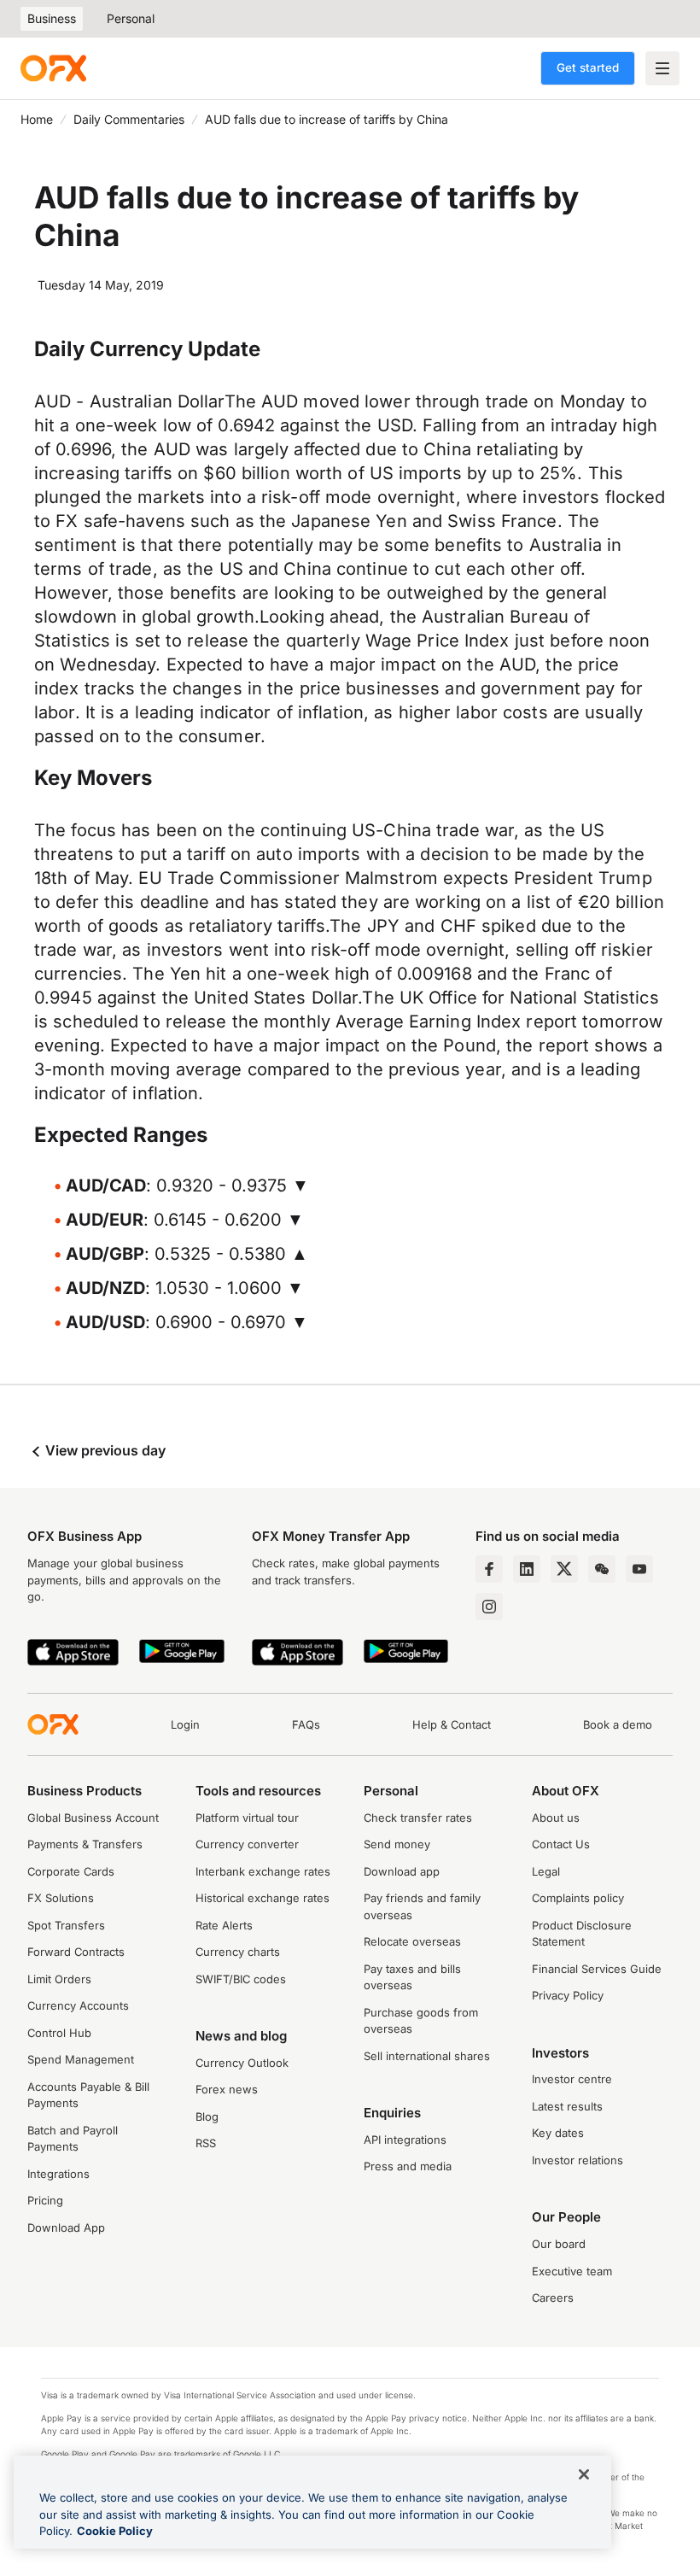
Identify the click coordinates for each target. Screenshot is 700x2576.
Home (37, 119)
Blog (207, 2116)
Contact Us (561, 1844)
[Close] (584, 2474)
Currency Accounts (78, 2005)
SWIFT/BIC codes (241, 1979)
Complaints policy (578, 1898)
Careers (553, 2298)
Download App (66, 2228)
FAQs (306, 1724)
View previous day (104, 1450)
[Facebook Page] (489, 1569)
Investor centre (572, 2079)
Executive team (572, 2271)
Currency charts (238, 1952)
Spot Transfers (66, 1925)
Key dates (558, 2133)
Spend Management (81, 2059)
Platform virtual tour (247, 1818)
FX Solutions (61, 1898)
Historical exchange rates (262, 1898)
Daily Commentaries (129, 119)
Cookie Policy (115, 2531)
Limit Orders (59, 1979)
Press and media (408, 2166)
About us (556, 1818)
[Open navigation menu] (662, 68)
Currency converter (247, 1844)
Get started (588, 67)
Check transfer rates (418, 1818)
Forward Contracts (76, 1952)
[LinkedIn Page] (527, 1569)
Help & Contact (452, 1724)
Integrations (58, 2174)
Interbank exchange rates (263, 1871)
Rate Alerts (224, 1925)
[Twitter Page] (564, 1569)
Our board (559, 2244)
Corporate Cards (71, 1871)
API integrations (405, 2140)
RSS (206, 2143)
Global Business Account (93, 1818)
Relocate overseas (412, 1941)
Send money (397, 1844)
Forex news (227, 2089)
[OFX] (53, 68)
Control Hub (59, 2033)
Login (185, 1724)
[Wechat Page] (602, 1569)
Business (52, 18)
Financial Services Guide (597, 1969)
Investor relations (577, 2160)
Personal (131, 18)
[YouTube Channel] (639, 1569)
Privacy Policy (568, 1995)
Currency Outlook (242, 2063)
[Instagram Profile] (489, 1607)
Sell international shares (427, 2056)
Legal (546, 1871)
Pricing (45, 2200)
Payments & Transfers (85, 1844)
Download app (402, 1871)
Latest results (567, 2106)
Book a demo (618, 1724)
